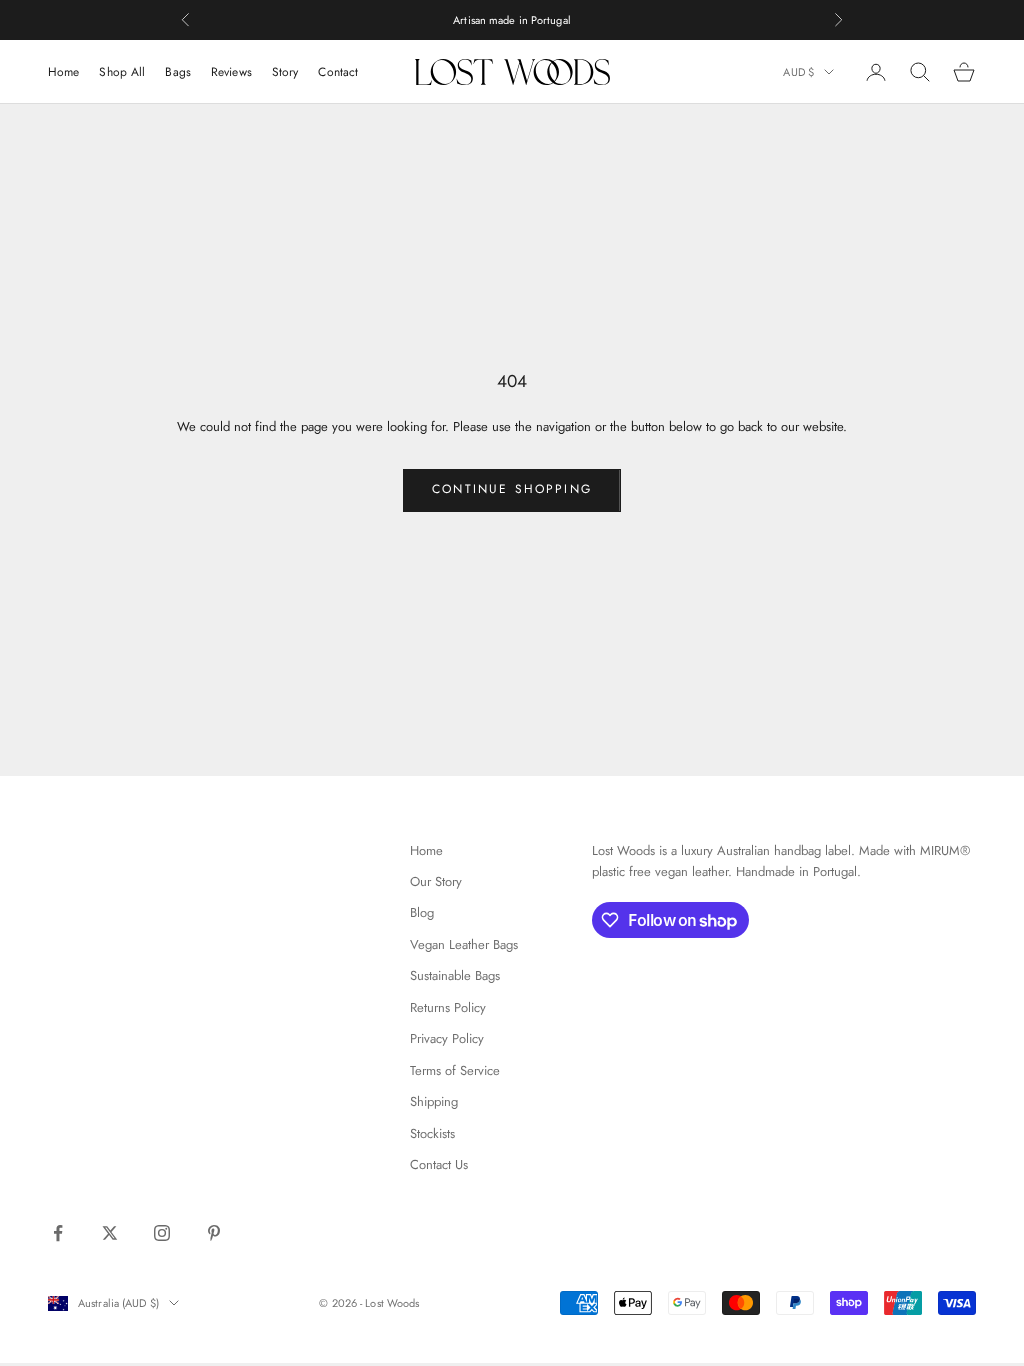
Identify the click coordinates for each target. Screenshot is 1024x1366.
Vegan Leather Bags (464, 944)
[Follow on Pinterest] (214, 1233)
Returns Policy (448, 1007)
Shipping (434, 1101)
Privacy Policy (447, 1038)
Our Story (436, 881)
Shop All (122, 72)
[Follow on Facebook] (58, 1233)
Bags (177, 72)
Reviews (231, 72)
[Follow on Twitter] (110, 1233)
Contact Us (439, 1164)
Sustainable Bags (455, 975)
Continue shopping (512, 489)
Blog (422, 912)
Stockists (432, 1133)
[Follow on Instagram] (162, 1233)
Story (285, 72)
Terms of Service (455, 1070)
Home (63, 72)
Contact (338, 72)
